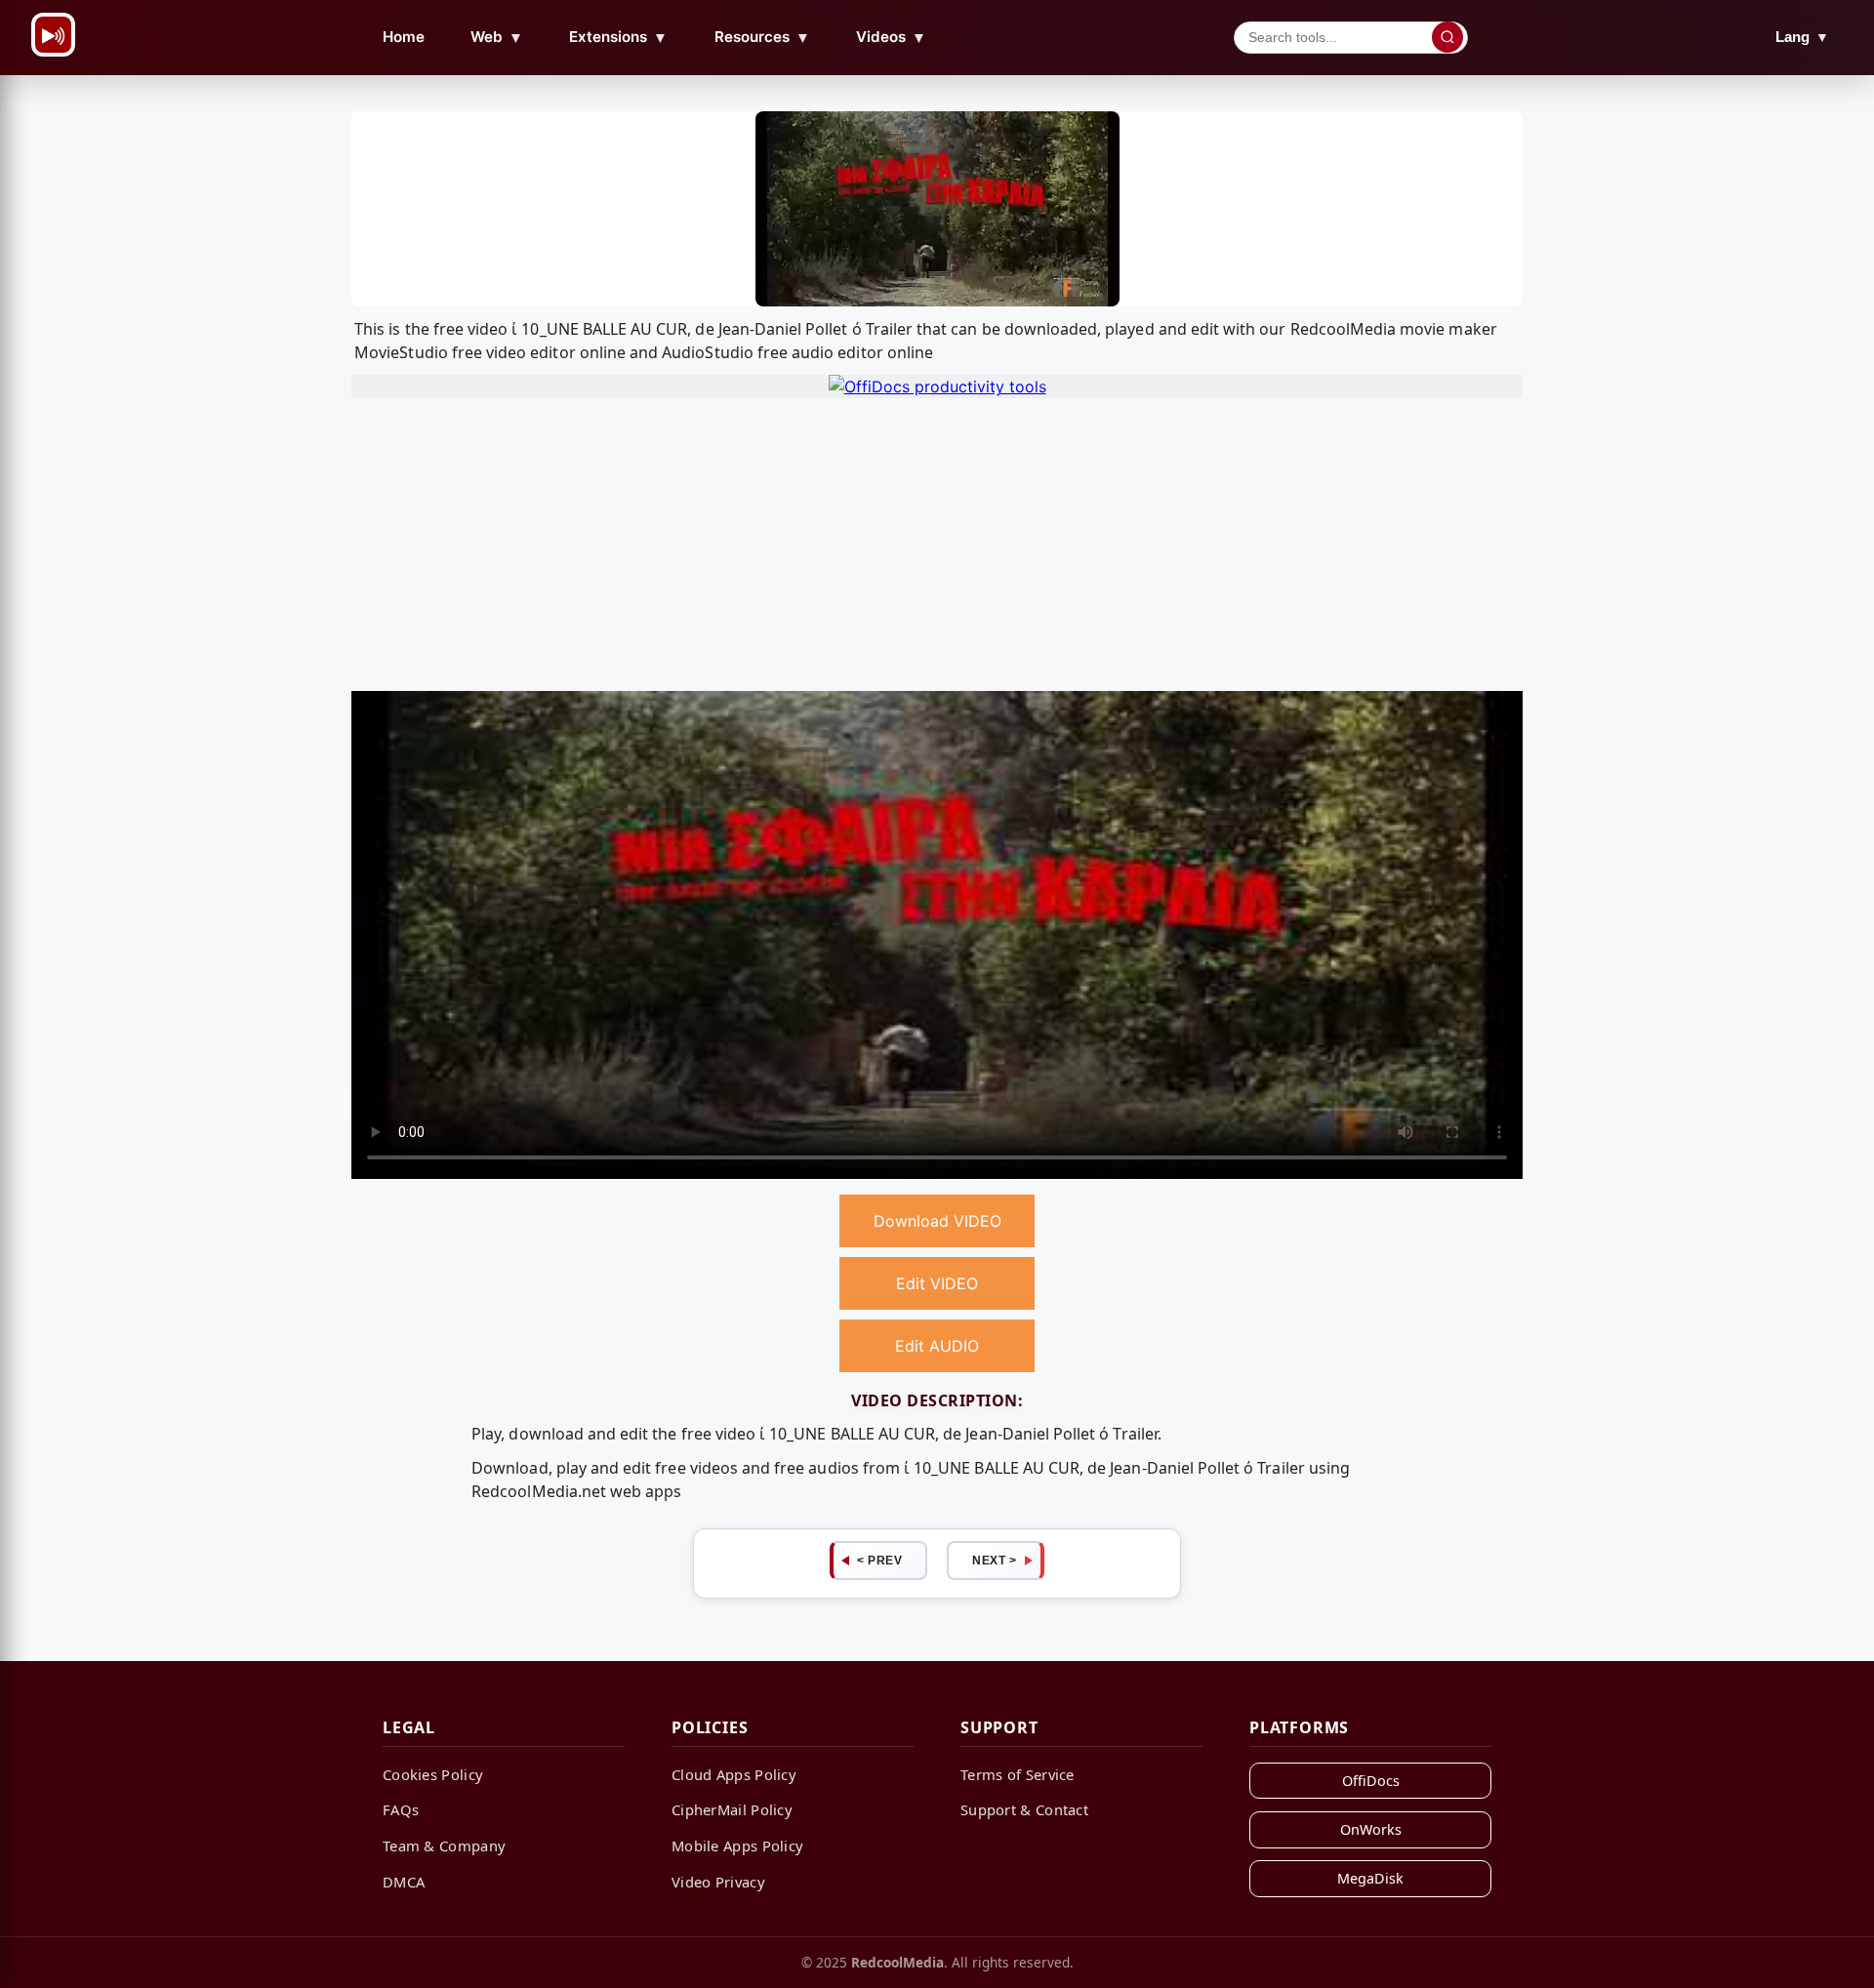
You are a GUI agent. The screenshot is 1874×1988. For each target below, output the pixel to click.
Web (497, 37)
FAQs (401, 1809)
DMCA (404, 1882)
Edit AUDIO (937, 1346)
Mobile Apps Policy (737, 1846)
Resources (762, 37)
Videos (891, 37)
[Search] (1447, 37)
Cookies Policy (433, 1774)
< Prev (879, 1561)
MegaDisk (1370, 1878)
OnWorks (1371, 1829)
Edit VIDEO (937, 1283)
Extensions (618, 37)
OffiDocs (1371, 1781)
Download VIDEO (937, 1221)
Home (404, 37)
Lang (1802, 37)
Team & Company (444, 1846)
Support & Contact (1024, 1809)
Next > (994, 1561)
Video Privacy (718, 1882)
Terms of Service (1018, 1774)
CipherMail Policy (732, 1809)
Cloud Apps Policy (734, 1774)
